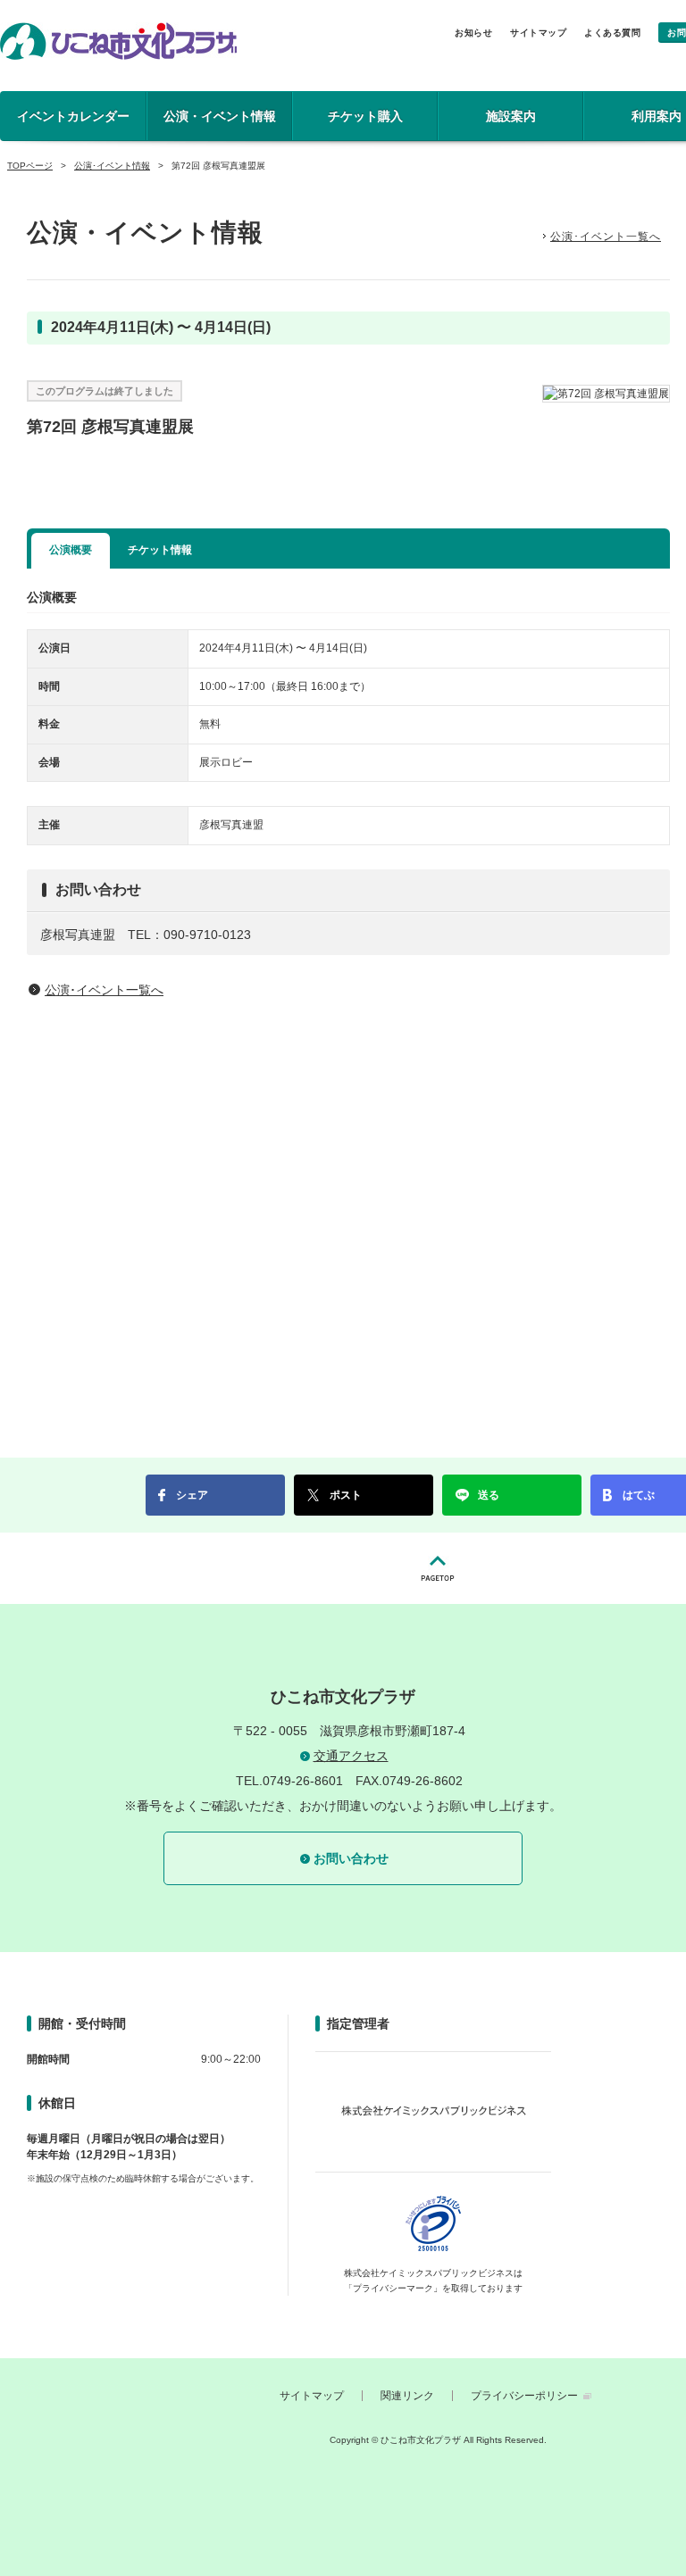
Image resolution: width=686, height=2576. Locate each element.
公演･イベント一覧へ (606, 237)
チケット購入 (365, 116)
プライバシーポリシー (524, 2396)
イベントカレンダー (73, 116)
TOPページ (30, 166)
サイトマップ (538, 33)
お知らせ (473, 33)
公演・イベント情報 (220, 116)
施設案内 (511, 116)
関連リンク (407, 2396)
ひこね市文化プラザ (118, 41)
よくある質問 (612, 33)
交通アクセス (351, 1756)
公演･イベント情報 (112, 166)
